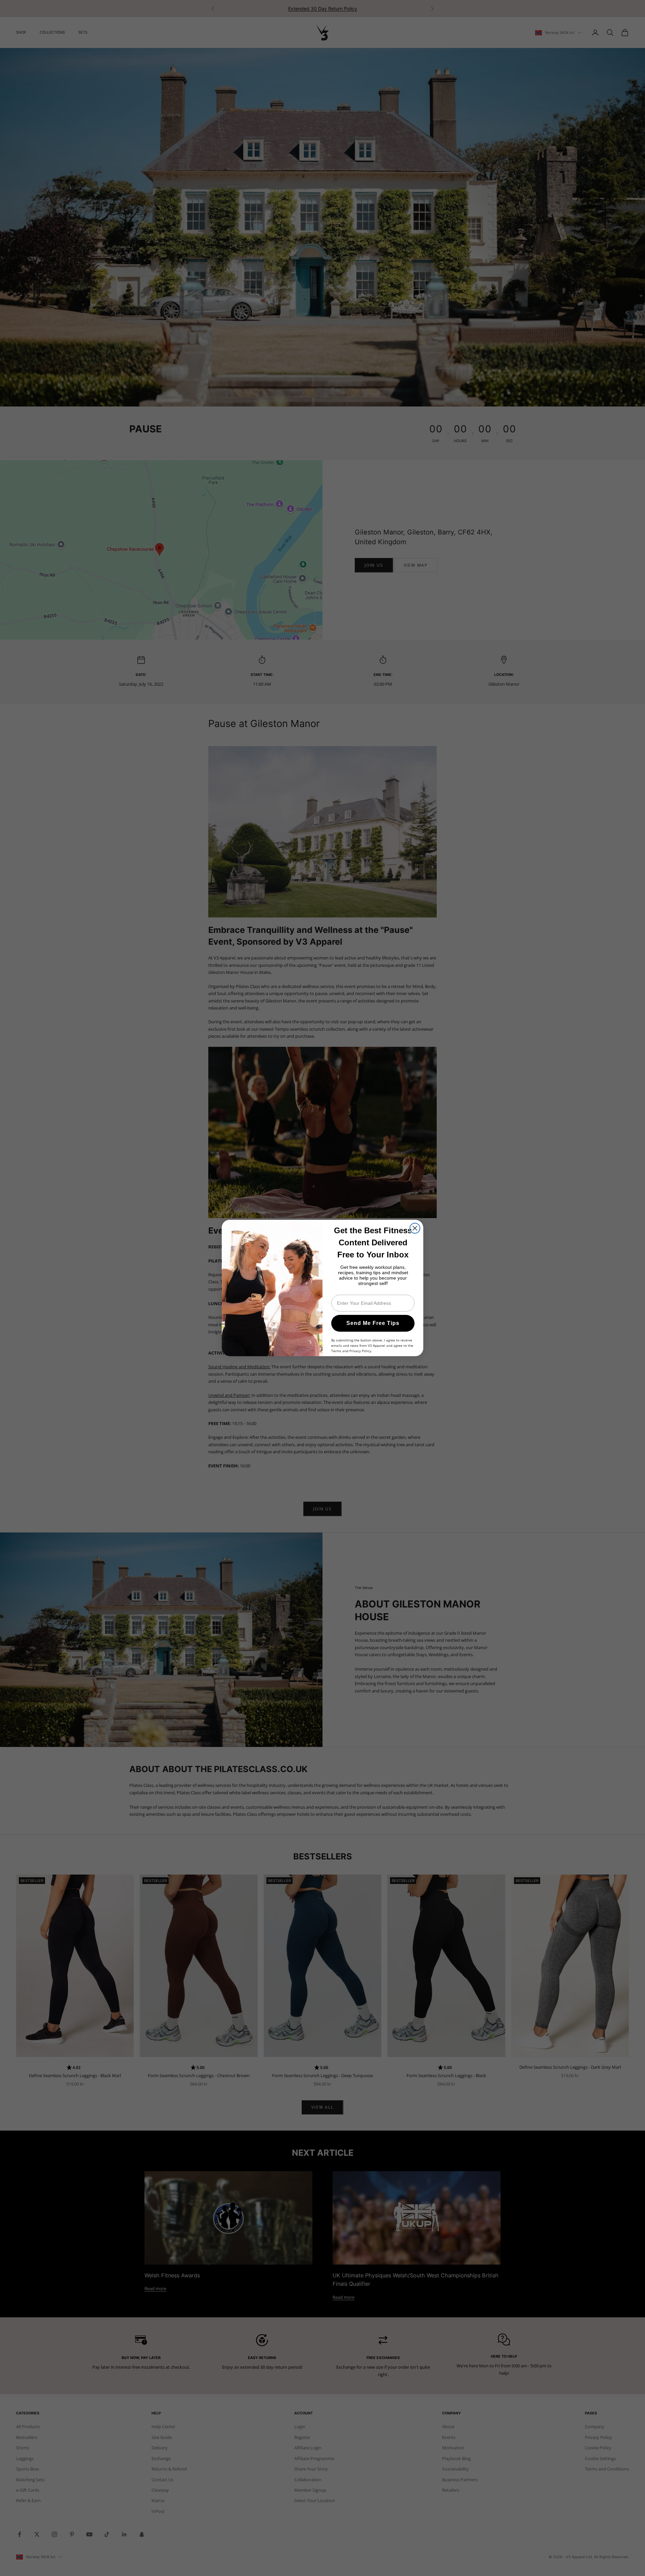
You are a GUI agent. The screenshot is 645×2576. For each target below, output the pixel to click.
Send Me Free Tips (373, 1323)
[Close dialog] (415, 1228)
